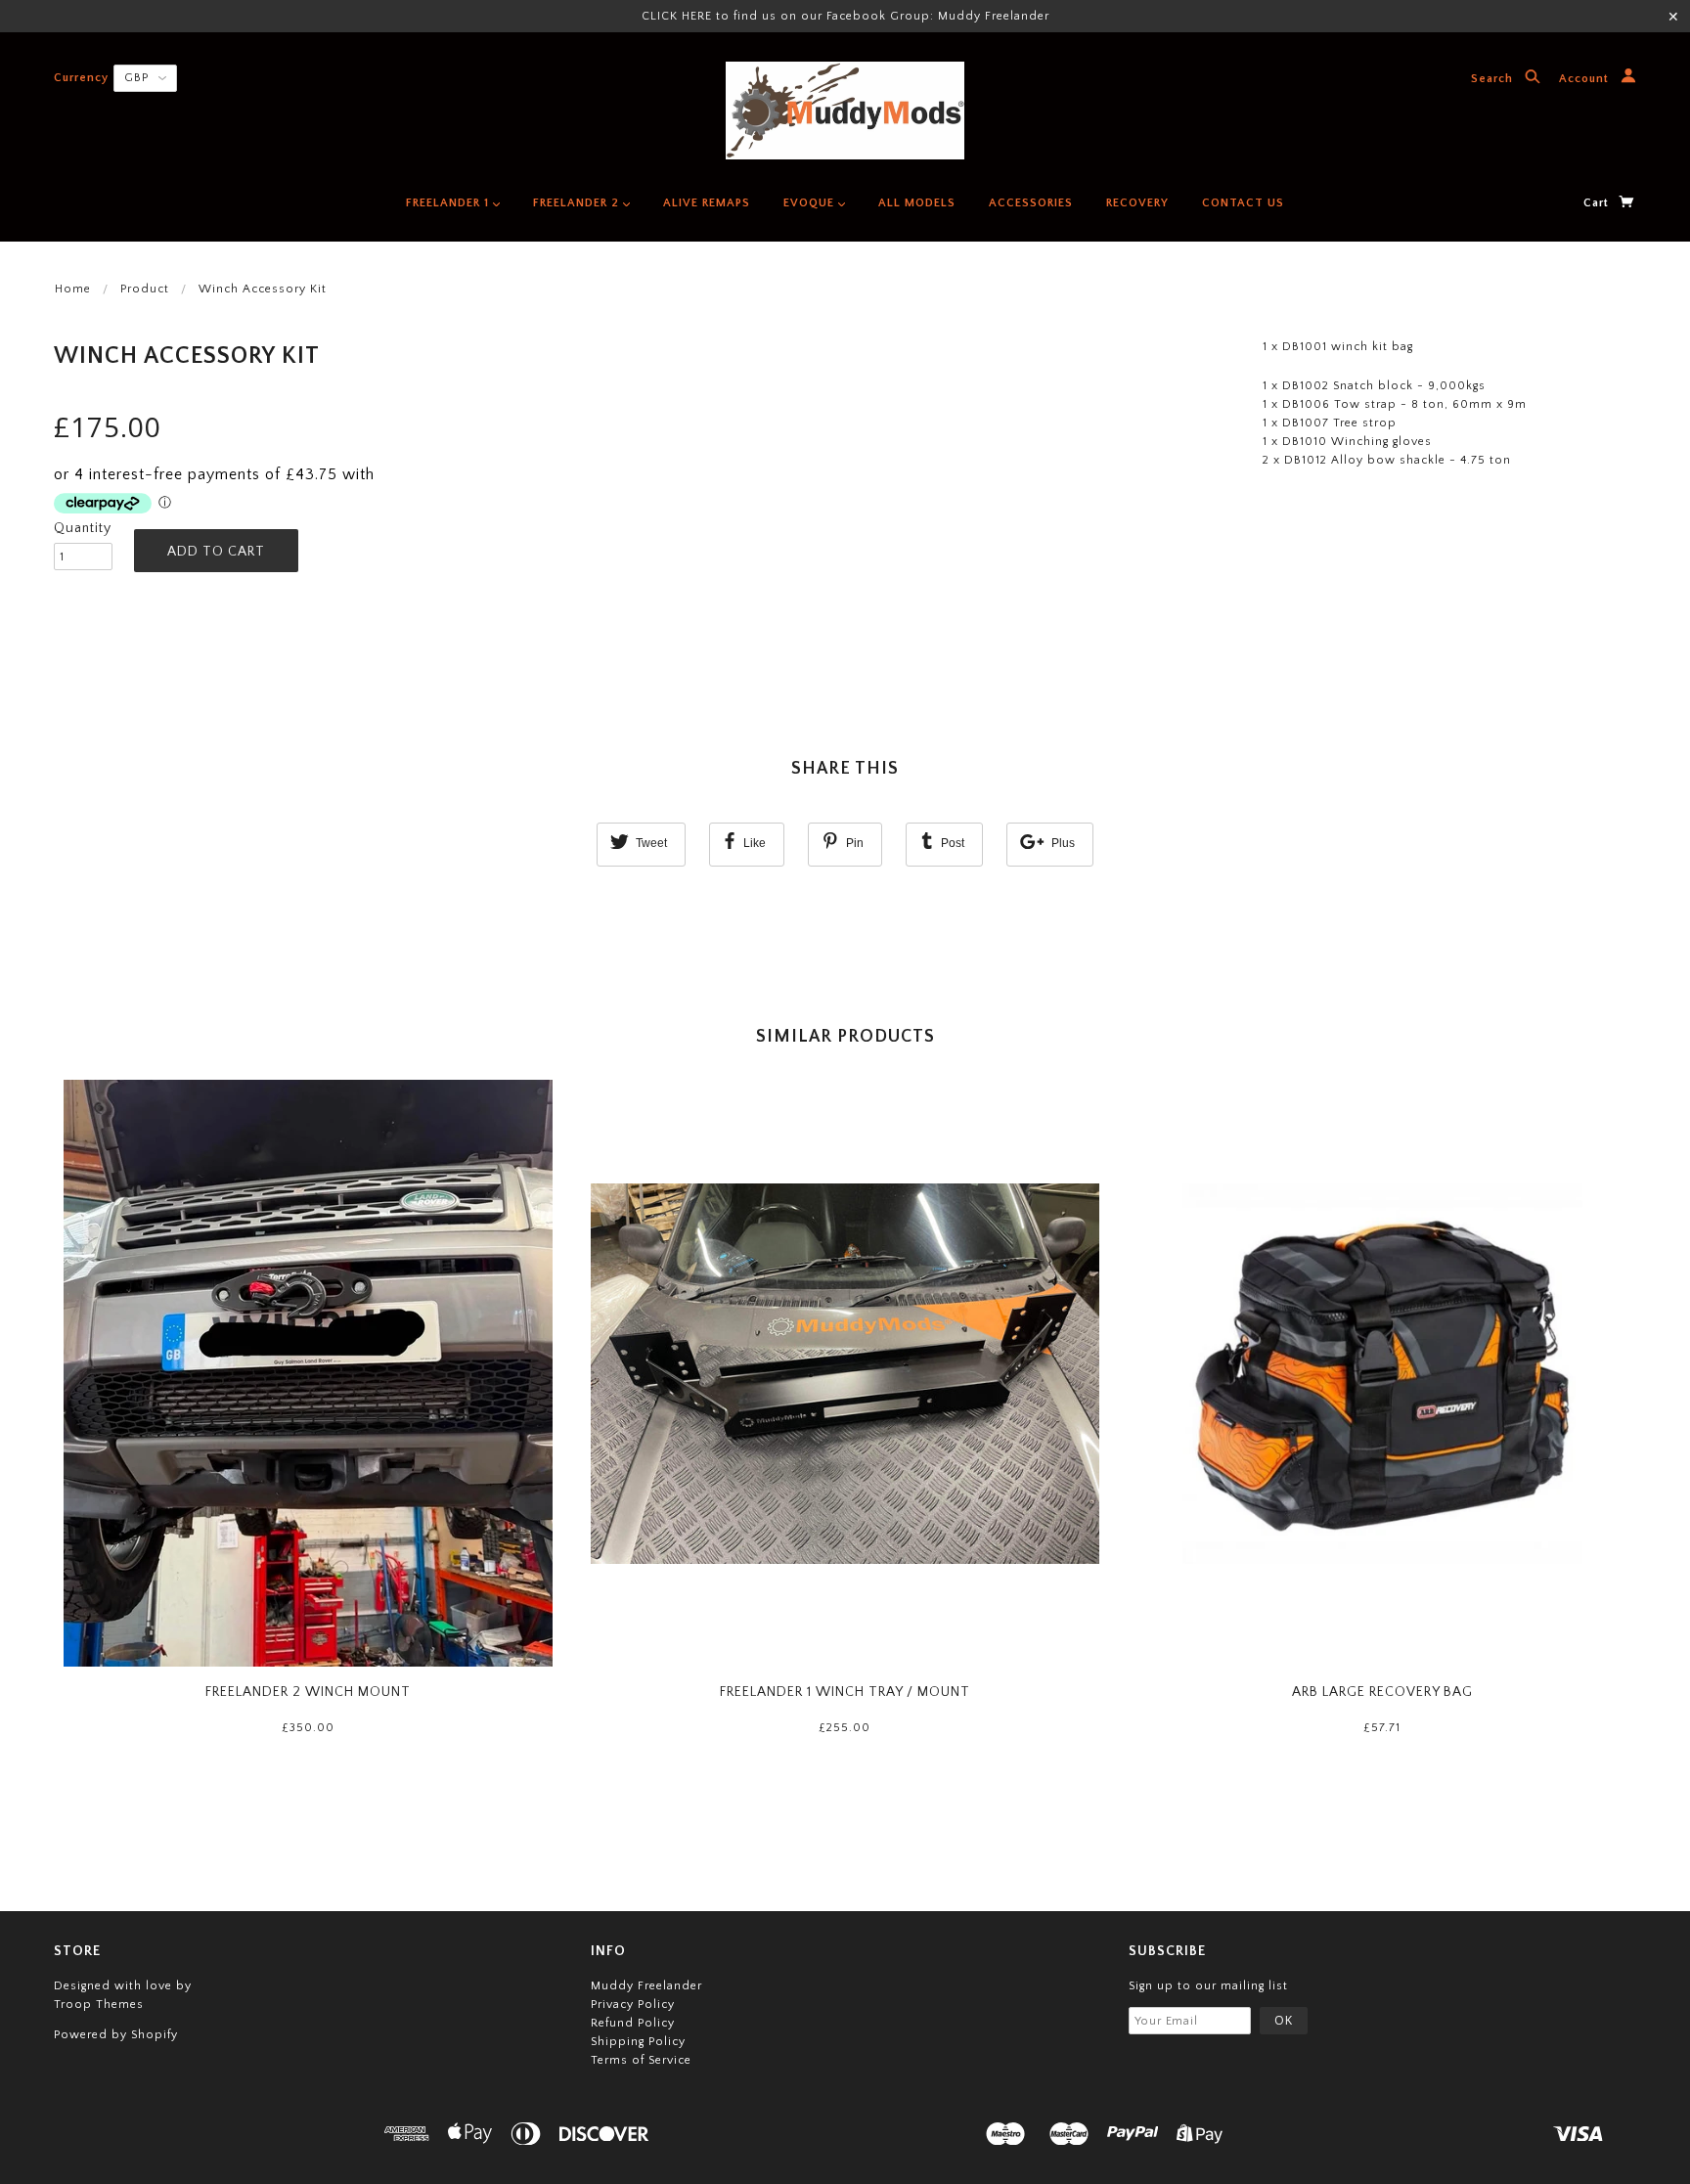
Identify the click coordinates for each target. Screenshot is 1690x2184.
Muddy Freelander (646, 1986)
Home (73, 289)
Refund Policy (633, 2023)
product (145, 289)
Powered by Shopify (116, 2035)
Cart (1598, 203)
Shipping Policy (638, 2042)
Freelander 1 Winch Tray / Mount (845, 1692)
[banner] (845, 111)
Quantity (83, 528)
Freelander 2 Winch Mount (308, 1692)
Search (1494, 80)
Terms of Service (641, 2060)
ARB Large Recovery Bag (1382, 1692)
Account (1586, 80)
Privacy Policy (633, 2005)
